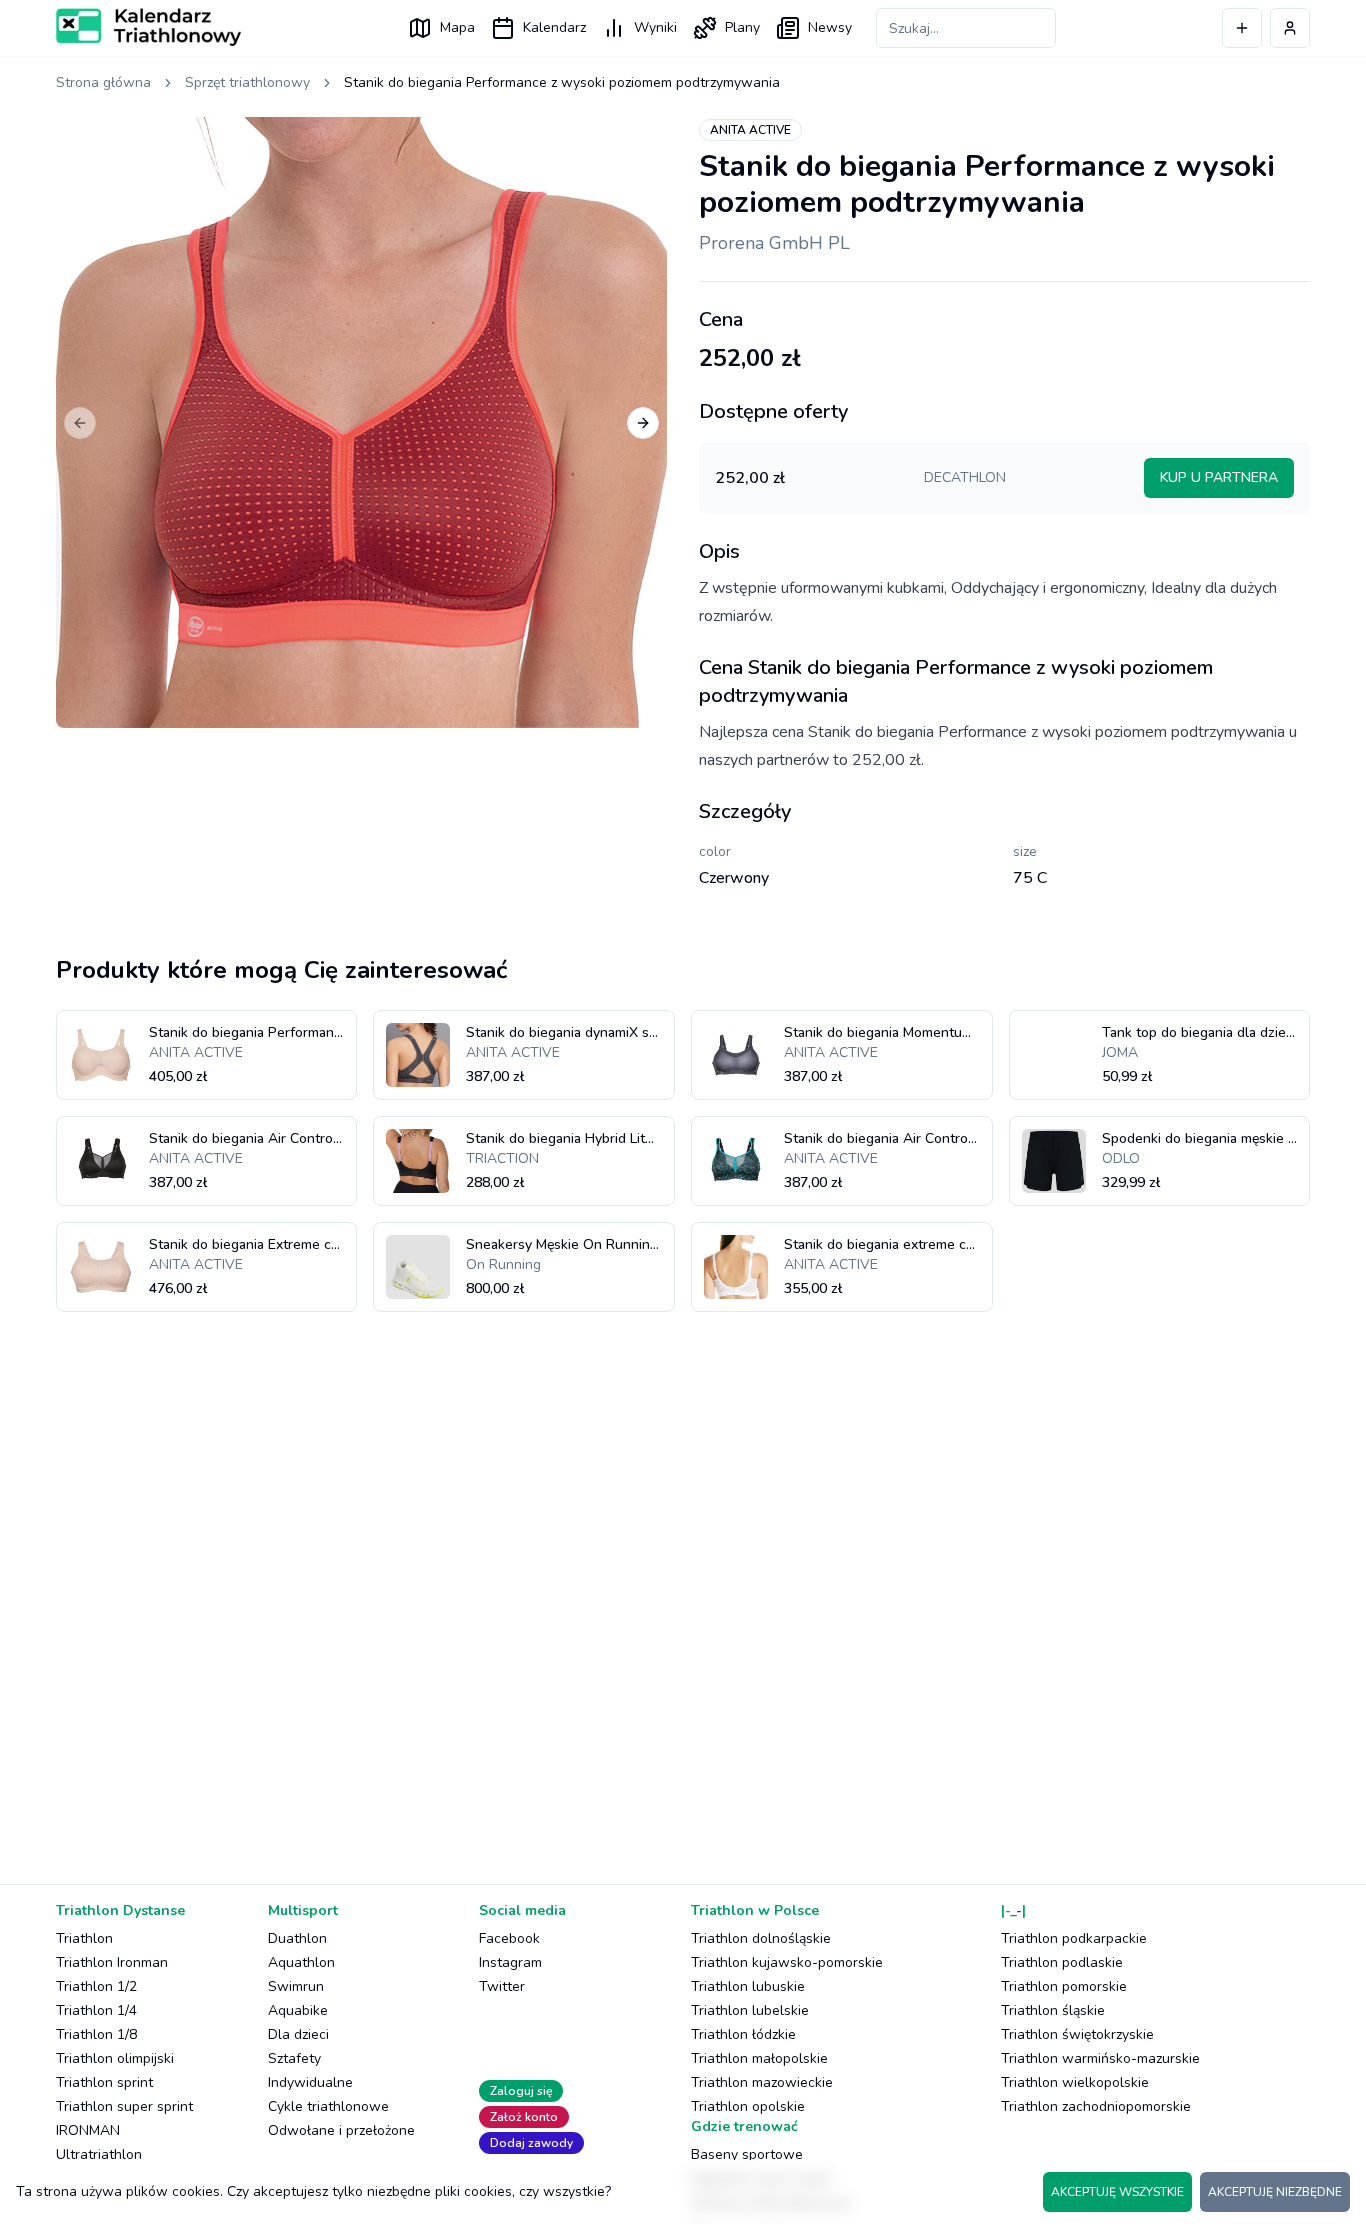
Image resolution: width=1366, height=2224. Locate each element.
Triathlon (84, 1938)
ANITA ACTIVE (750, 130)
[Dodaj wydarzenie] (1242, 28)
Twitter (502, 1986)
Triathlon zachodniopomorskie (1096, 2106)
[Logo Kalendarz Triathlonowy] (148, 27)
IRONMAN (88, 2130)
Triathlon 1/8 (96, 2034)
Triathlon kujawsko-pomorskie (787, 1962)
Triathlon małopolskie (759, 2058)
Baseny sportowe (747, 2154)
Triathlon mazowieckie (762, 2082)
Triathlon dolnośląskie (761, 1938)
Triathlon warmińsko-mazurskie (1100, 2058)
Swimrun (296, 1986)
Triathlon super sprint (124, 2106)
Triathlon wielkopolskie (1075, 2082)
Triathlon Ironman (112, 1962)
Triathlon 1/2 (96, 1986)
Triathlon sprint (104, 2082)
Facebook (509, 1938)
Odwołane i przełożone (341, 2130)
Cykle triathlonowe (328, 2106)
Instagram (510, 1962)
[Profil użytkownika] (1290, 28)
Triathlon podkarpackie (1074, 1938)
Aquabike (298, 2010)
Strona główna (103, 82)
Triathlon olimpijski (115, 2058)
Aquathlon (301, 1962)
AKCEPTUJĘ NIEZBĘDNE (1275, 2192)
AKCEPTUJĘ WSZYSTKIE (1117, 2192)
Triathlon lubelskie (750, 2010)
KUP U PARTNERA (1219, 477)
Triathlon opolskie (748, 2106)
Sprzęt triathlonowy (247, 82)
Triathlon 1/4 (96, 2010)
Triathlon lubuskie (748, 1986)
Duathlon (297, 1938)
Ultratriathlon (99, 2154)
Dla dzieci (298, 2034)
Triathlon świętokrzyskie (1077, 2034)
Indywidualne (310, 2082)
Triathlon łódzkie (743, 2034)
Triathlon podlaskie (1062, 1962)
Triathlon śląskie (1053, 2010)
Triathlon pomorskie (1064, 1986)
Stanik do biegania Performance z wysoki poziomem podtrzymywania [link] (562, 82)
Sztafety (294, 2058)
